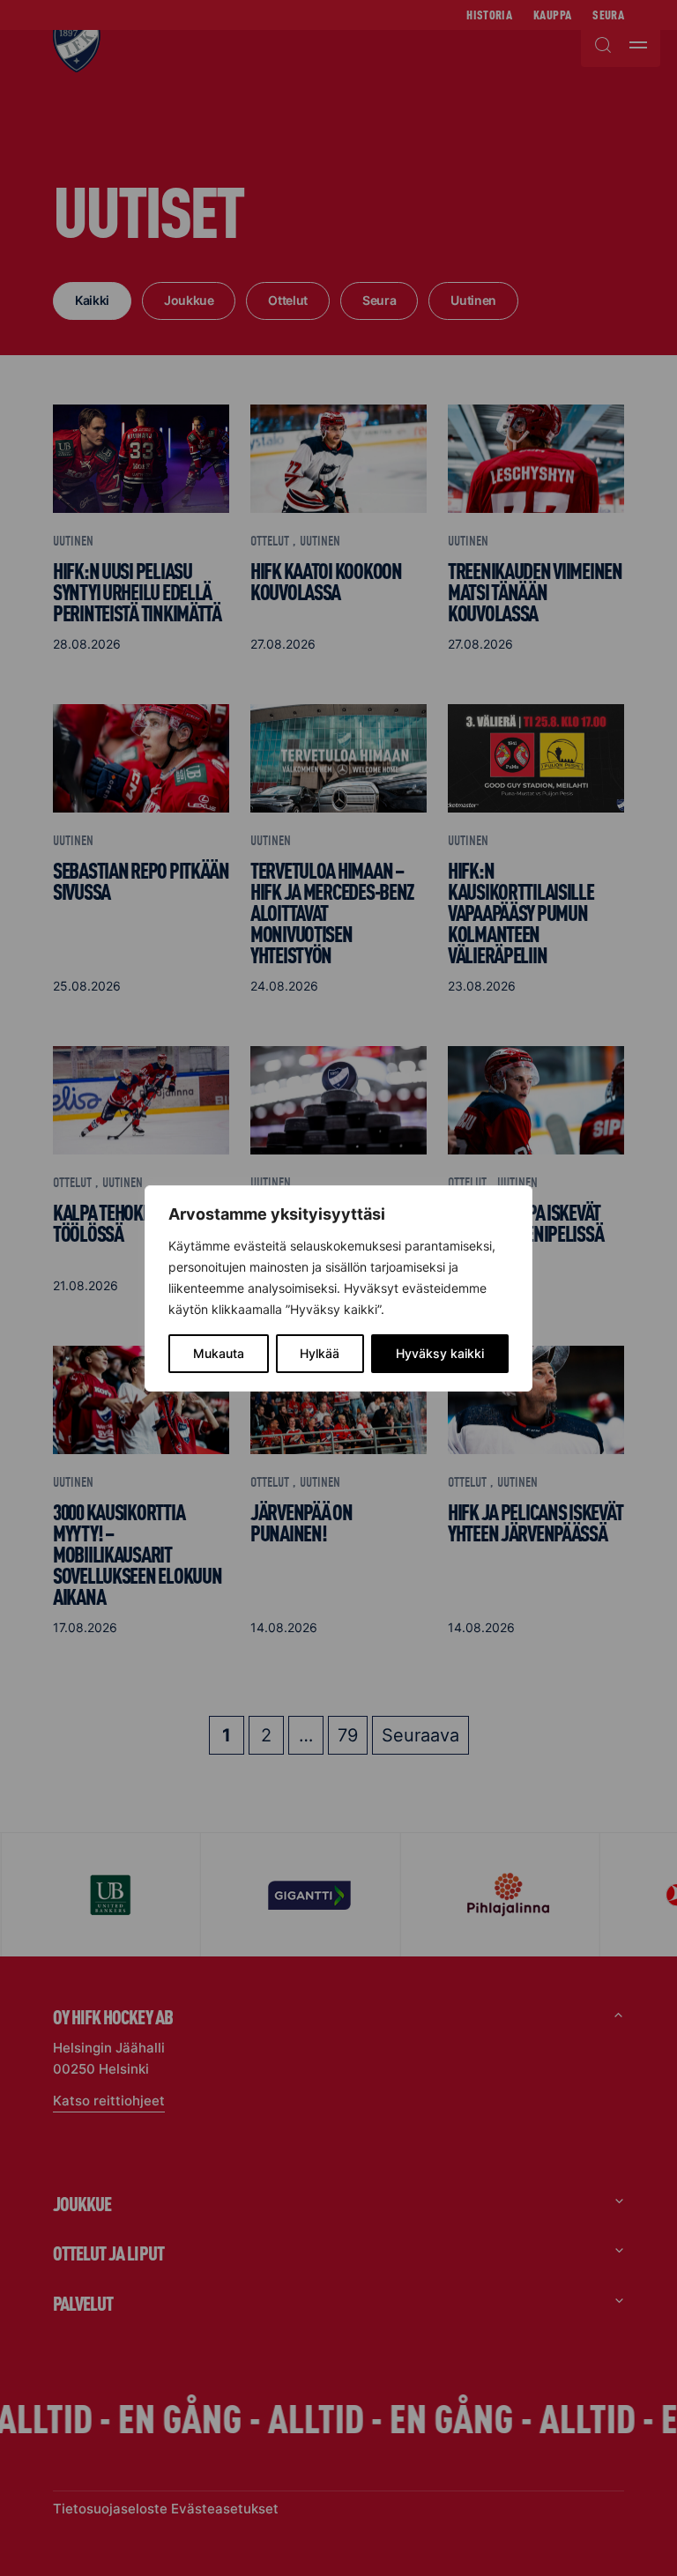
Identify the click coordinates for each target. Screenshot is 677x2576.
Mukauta (219, 1353)
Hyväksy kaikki (440, 1353)
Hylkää (320, 1353)
